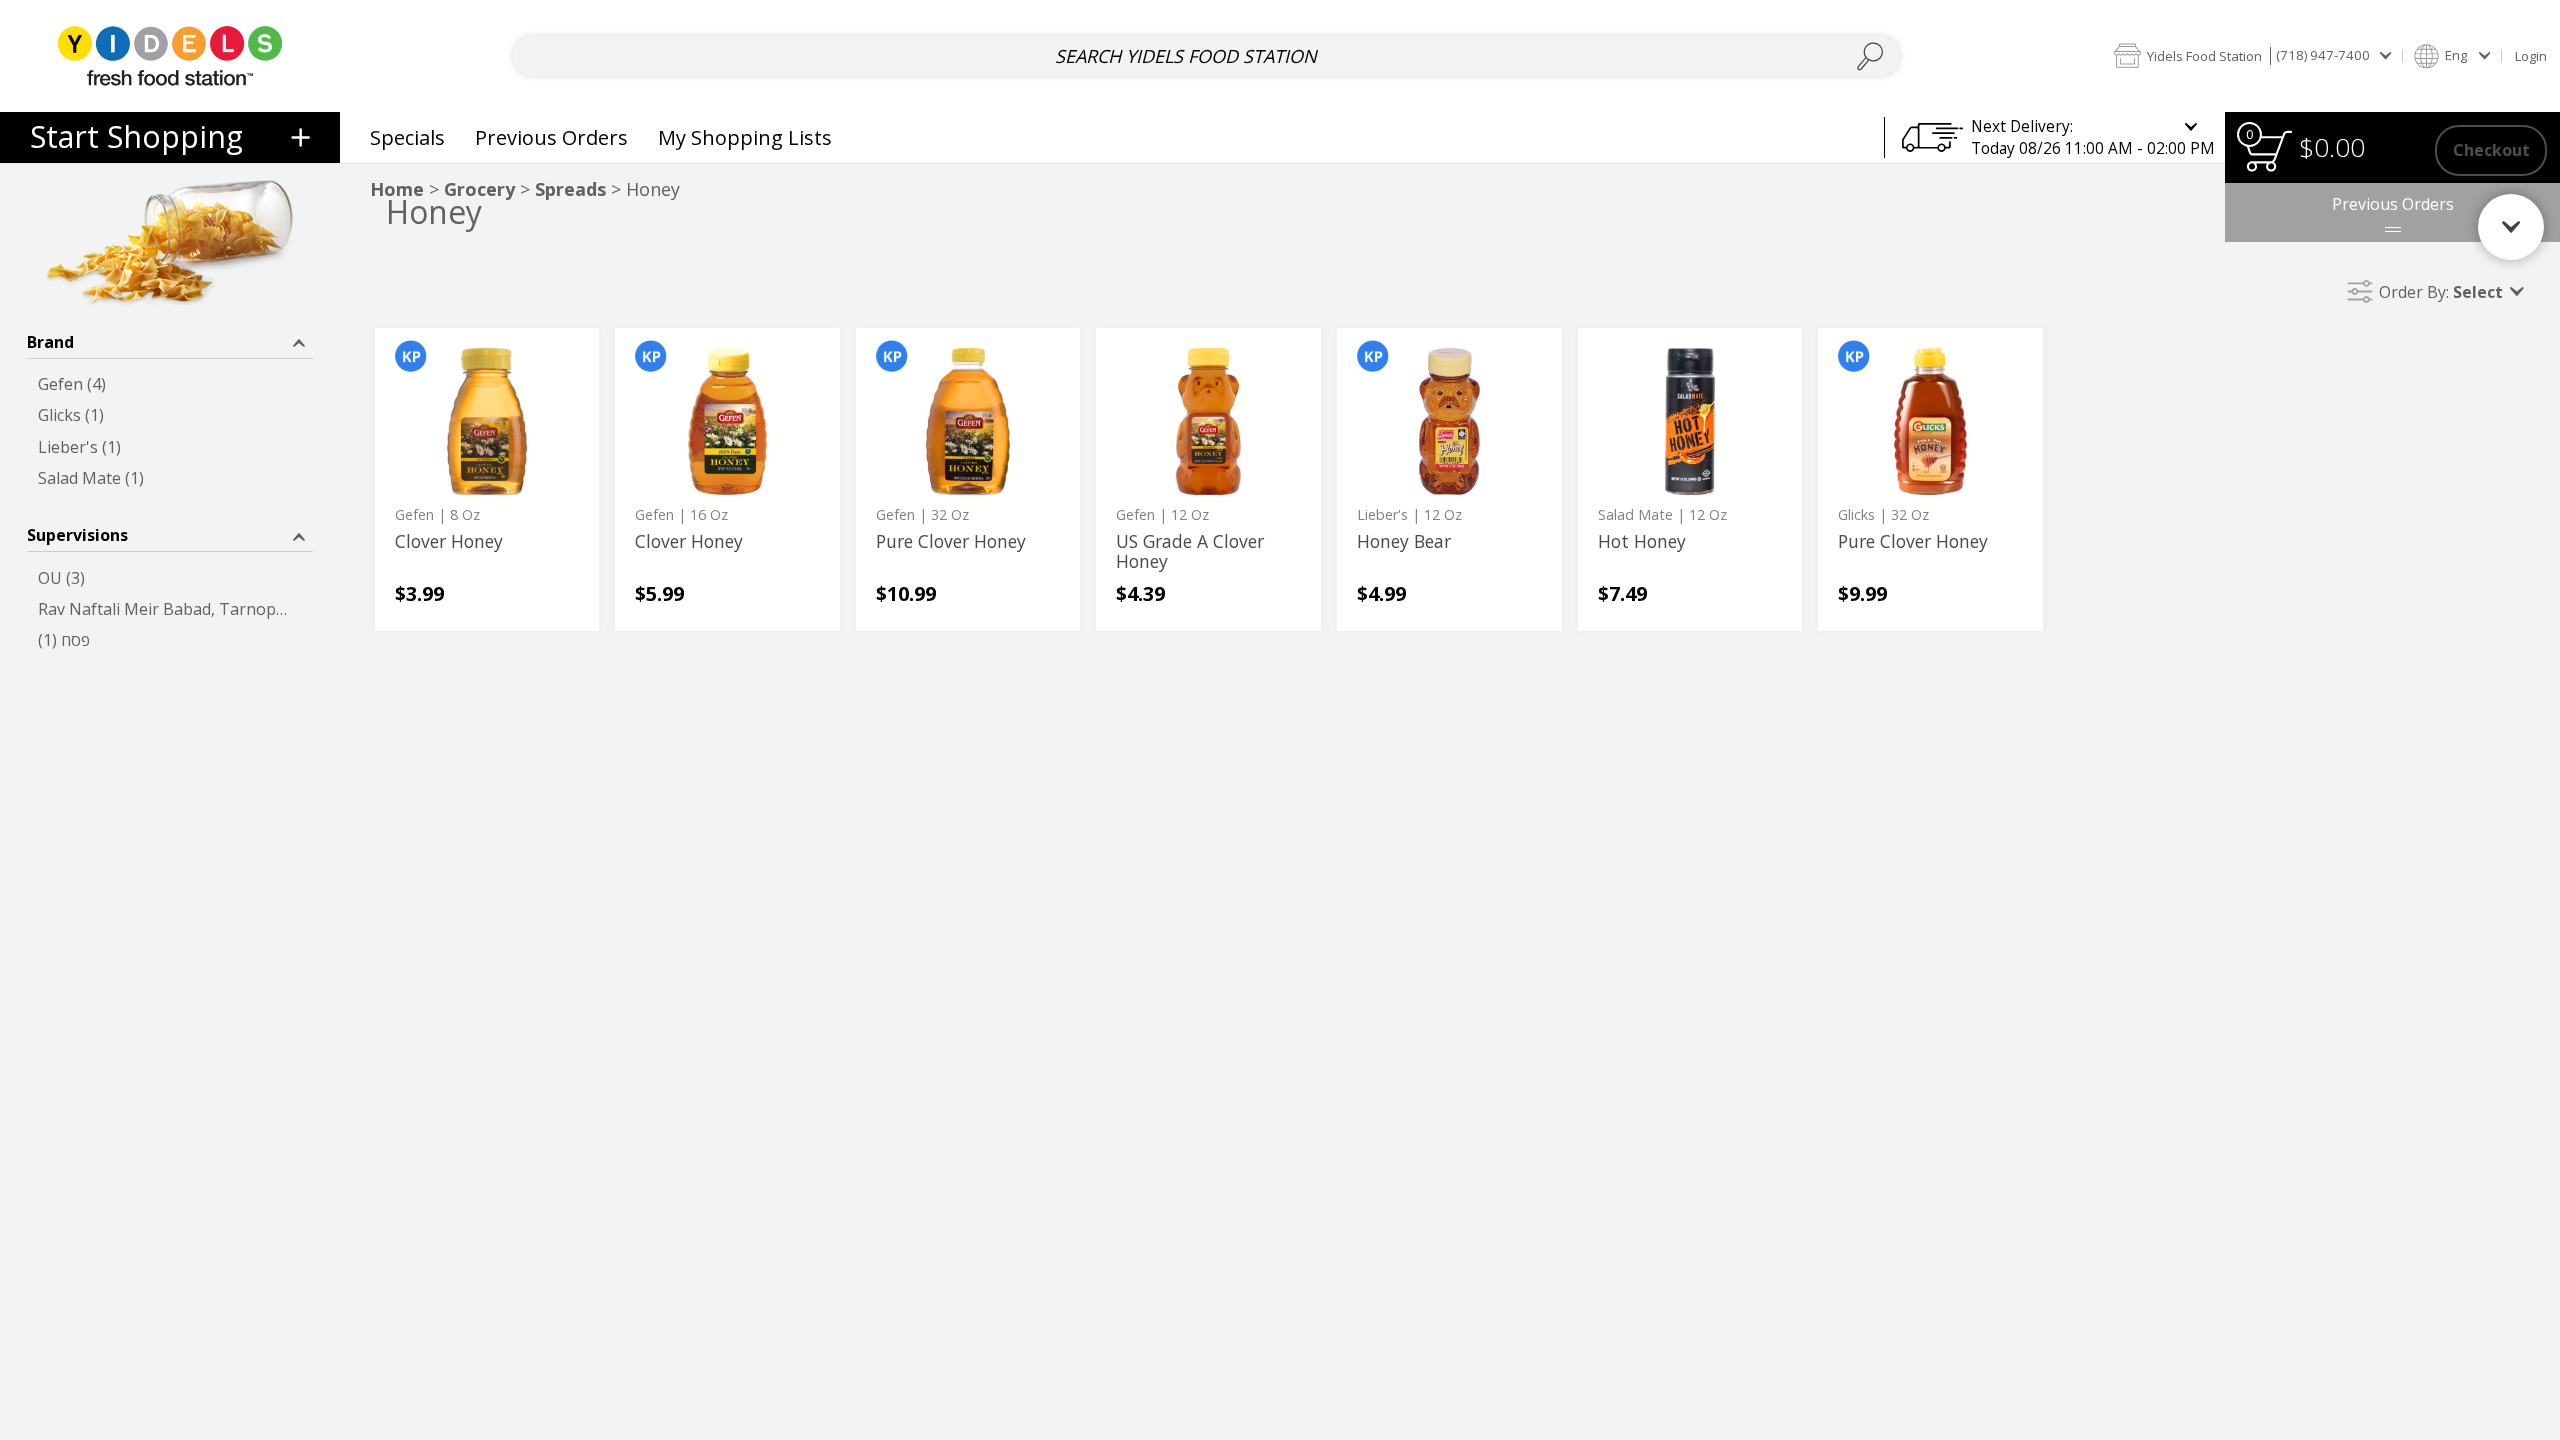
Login (2531, 56)
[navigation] (170, 137)
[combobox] (1206, 56)
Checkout (2491, 150)
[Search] (1870, 56)
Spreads (570, 189)
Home (397, 189)
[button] (2252, 55)
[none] (487, 479)
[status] (2268, 150)
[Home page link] (169, 55)
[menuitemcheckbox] (170, 384)
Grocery (479, 189)
